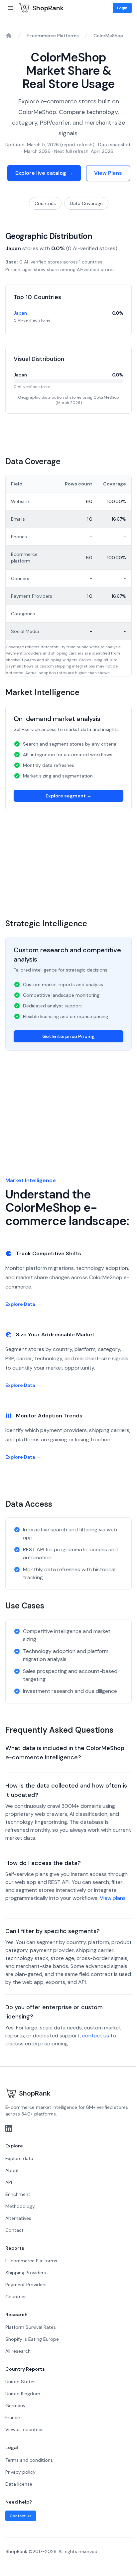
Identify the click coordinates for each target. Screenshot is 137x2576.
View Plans (108, 173)
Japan (20, 313)
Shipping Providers (26, 2273)
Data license (19, 2484)
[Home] (9, 36)
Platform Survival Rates (31, 2327)
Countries (45, 203)
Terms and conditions (29, 2460)
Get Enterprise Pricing (68, 1036)
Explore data (19, 2158)
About (12, 2170)
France (13, 2418)
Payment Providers (26, 2285)
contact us (96, 2036)
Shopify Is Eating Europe (32, 2339)
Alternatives (18, 2218)
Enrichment (18, 2194)
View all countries (24, 2429)
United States (20, 2382)
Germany (15, 2406)
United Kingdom (23, 2394)
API (9, 2182)
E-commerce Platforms (53, 36)
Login (122, 8)
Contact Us (21, 2516)
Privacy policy (20, 2472)
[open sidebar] (11, 8)
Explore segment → (68, 796)
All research (18, 2351)
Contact (14, 2230)
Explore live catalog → (44, 173)
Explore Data (23, 1304)
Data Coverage (86, 203)
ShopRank (48, 8)
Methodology (20, 2206)
